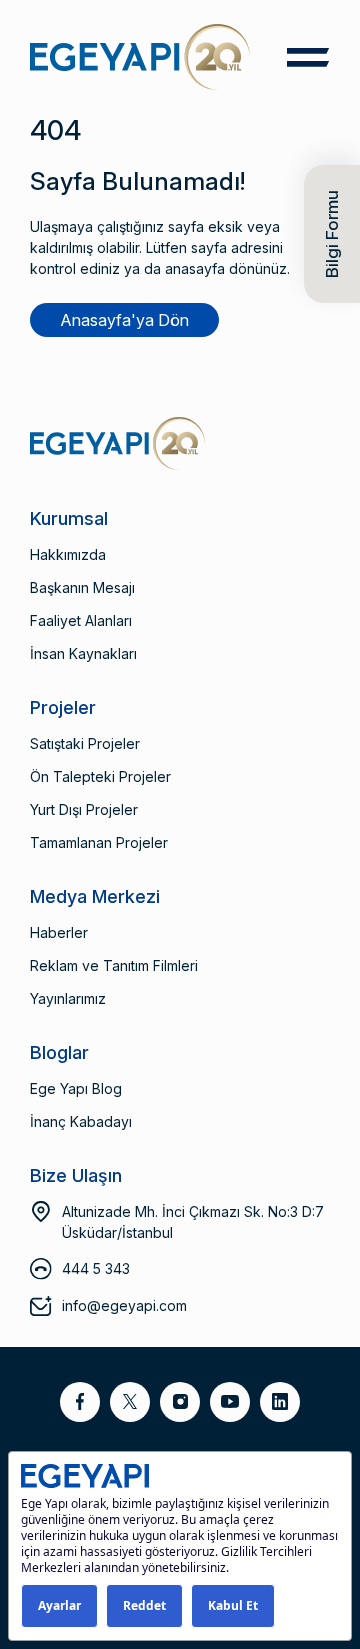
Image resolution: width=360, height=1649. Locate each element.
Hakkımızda (68, 554)
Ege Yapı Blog (76, 1088)
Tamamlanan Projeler (99, 842)
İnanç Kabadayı (81, 1121)
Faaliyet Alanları (81, 620)
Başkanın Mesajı (82, 587)
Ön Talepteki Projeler (100, 776)
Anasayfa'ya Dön (124, 320)
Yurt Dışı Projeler (84, 809)
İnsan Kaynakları (83, 653)
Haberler (59, 932)
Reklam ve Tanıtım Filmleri (114, 965)
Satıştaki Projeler (85, 743)
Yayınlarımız (68, 998)
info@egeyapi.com (124, 1305)
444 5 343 (96, 1268)
